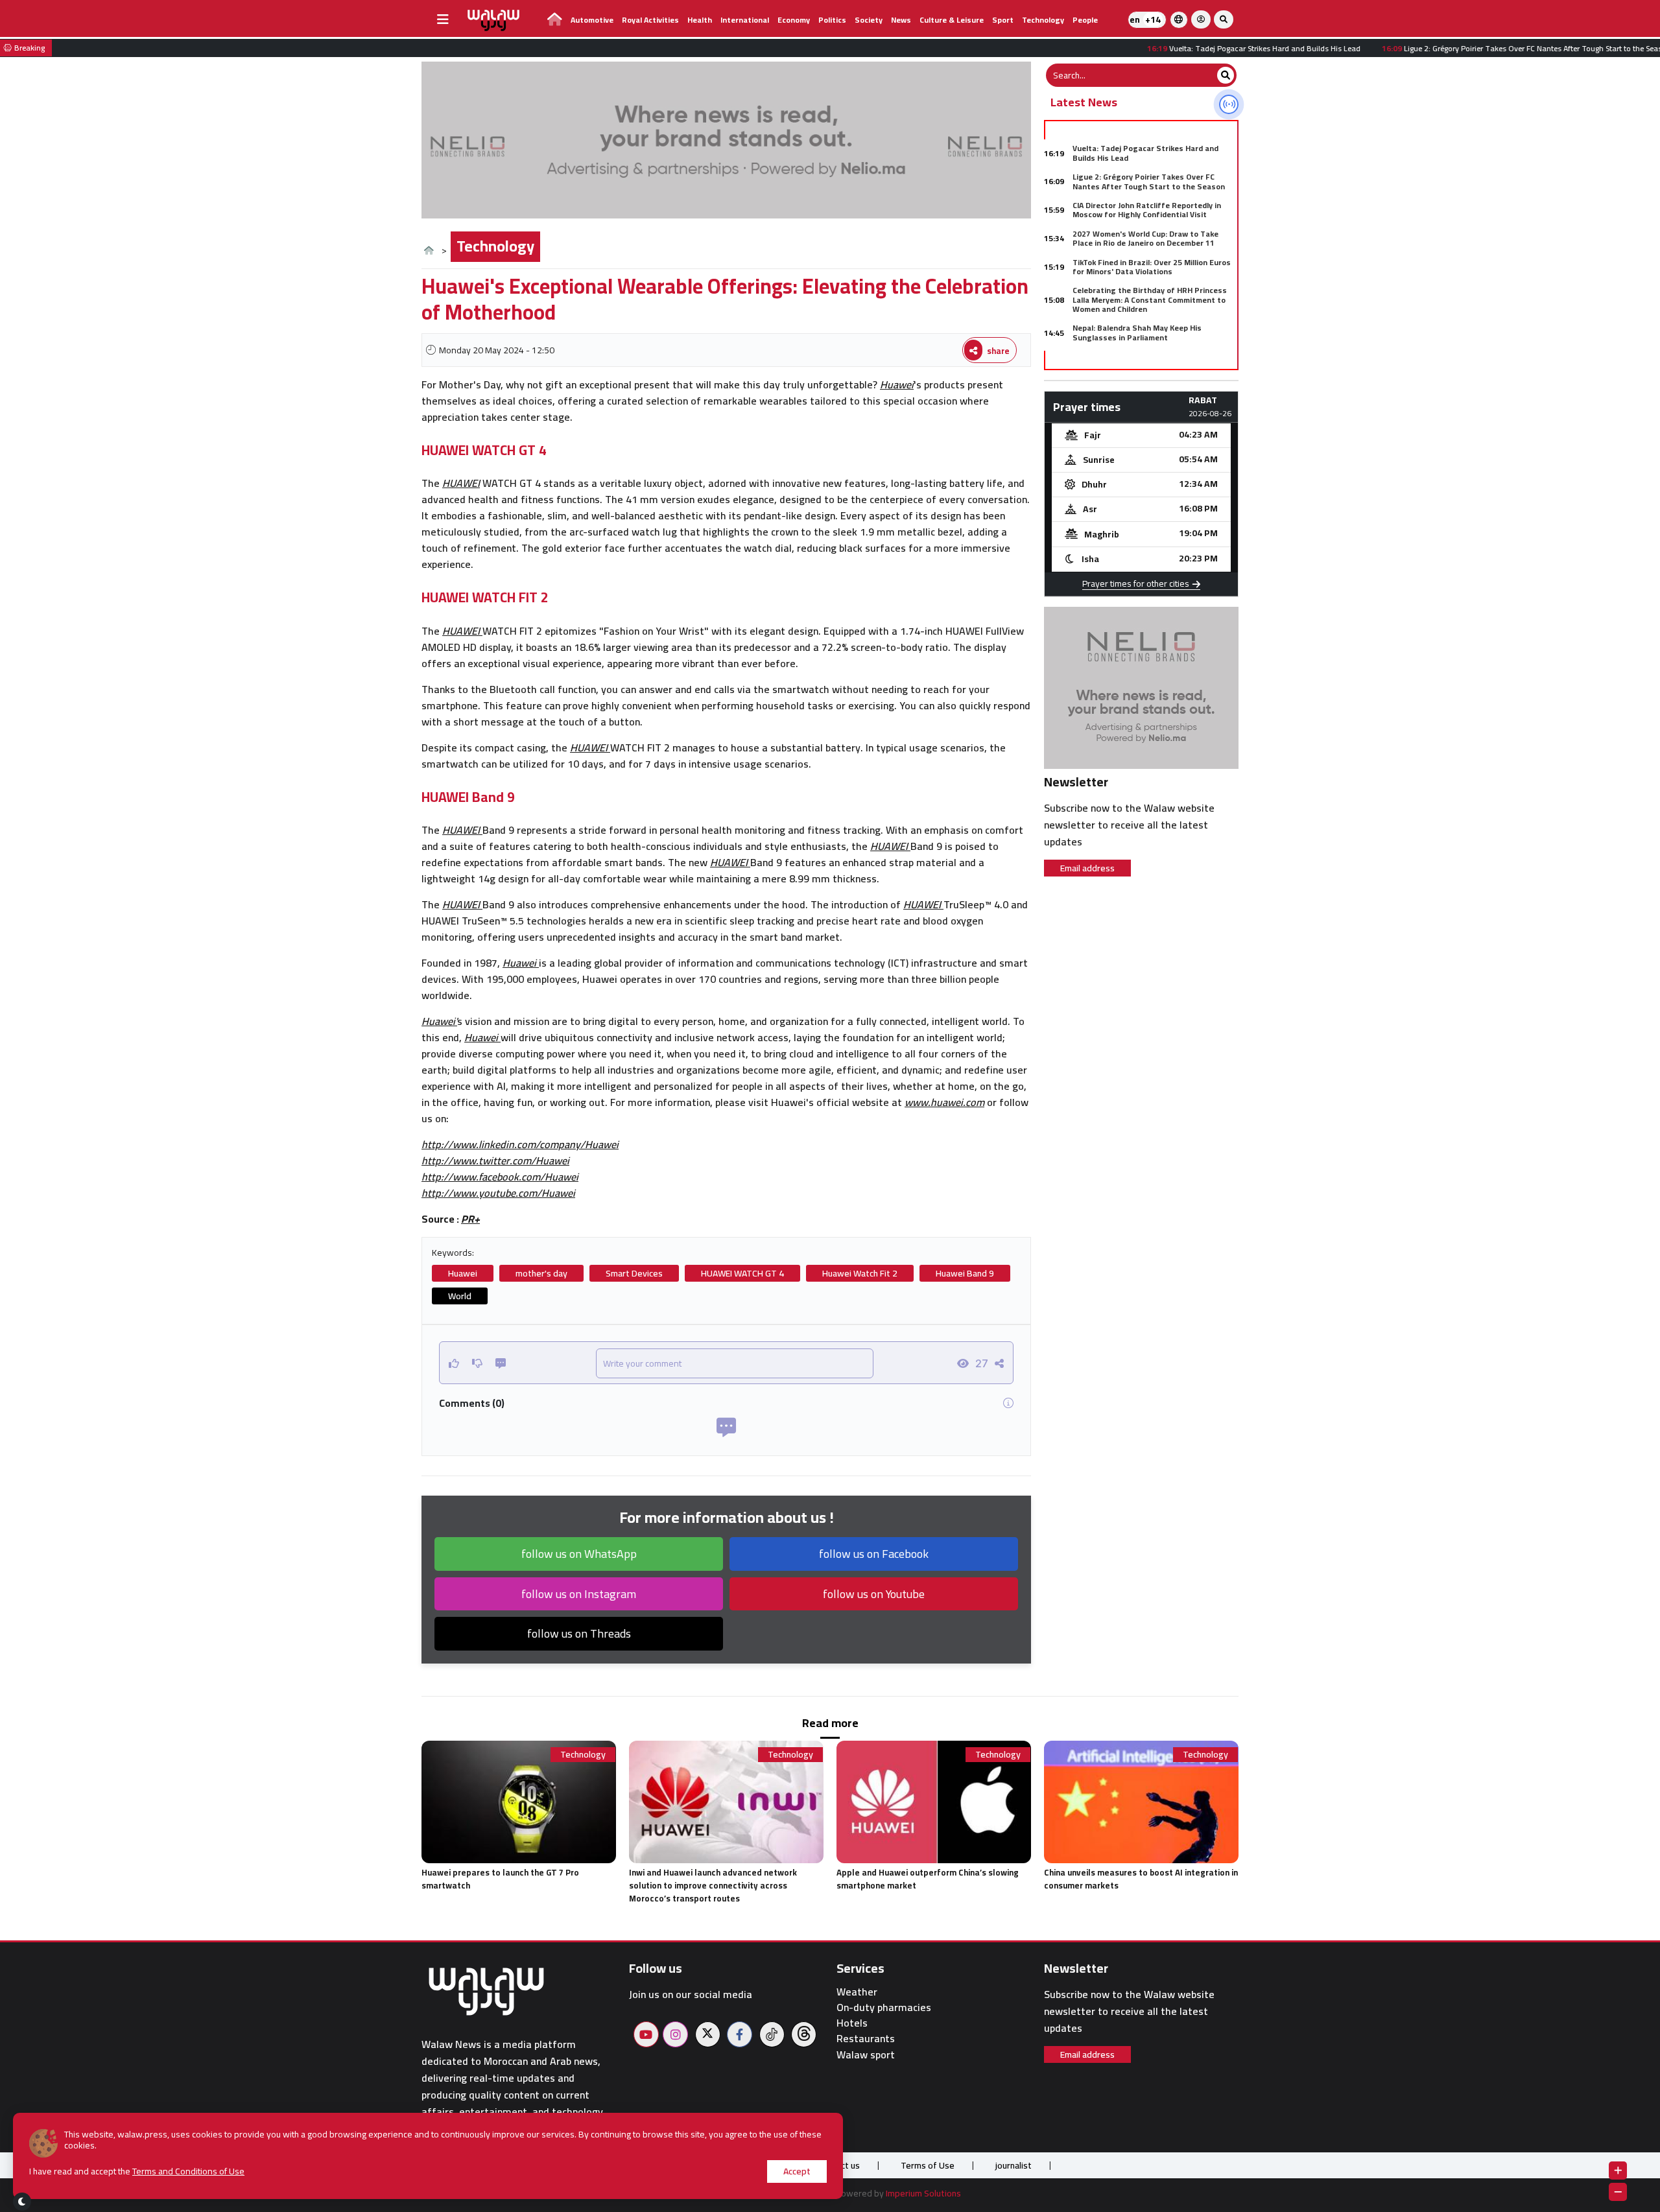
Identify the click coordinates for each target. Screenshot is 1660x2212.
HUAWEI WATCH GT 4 (742, 1273)
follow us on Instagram (579, 1594)
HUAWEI (461, 483)
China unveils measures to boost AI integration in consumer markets (1141, 1879)
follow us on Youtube (874, 1594)
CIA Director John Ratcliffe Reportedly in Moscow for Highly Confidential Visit (1147, 210)
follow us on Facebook (874, 1554)
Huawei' (439, 1021)
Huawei (897, 384)
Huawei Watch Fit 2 (860, 1273)
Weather (857, 1992)
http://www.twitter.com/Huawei (495, 1160)
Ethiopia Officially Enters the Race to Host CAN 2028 (1152, 361)
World (460, 1296)
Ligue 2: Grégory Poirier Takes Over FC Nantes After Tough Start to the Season (1149, 181)
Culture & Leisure (952, 20)
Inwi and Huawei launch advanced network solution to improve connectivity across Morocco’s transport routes (713, 1885)
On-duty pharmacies (884, 2007)
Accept (797, 2171)
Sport (1003, 20)
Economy (794, 20)
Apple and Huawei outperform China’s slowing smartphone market (928, 1879)
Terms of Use (928, 2165)
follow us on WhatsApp (579, 1554)
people (1085, 20)
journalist (1014, 2165)
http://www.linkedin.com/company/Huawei (520, 1144)
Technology (1043, 20)
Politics (832, 20)
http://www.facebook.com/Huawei (500, 1177)
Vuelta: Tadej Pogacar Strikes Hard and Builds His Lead (1145, 153)
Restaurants (866, 2039)
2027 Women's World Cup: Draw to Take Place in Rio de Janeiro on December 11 (1145, 238)
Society (869, 20)
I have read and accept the (137, 2171)
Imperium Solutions (923, 2193)
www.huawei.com (944, 1102)
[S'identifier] (1201, 19)
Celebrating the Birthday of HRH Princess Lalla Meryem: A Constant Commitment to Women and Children (1150, 300)
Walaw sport (866, 2055)
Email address (1087, 868)
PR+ (470, 1219)
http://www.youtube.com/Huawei (498, 1193)
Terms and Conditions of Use (188, 2171)
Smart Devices (634, 1273)
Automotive (592, 20)
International (745, 20)
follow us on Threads (579, 1633)
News (901, 20)
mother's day (541, 1273)
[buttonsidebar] (443, 19)
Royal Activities (650, 20)
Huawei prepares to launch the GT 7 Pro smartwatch (500, 1879)
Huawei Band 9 (965, 1273)
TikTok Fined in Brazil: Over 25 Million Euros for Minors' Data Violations (1152, 267)
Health (700, 20)
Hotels (852, 2023)
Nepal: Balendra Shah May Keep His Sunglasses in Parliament (1137, 332)
